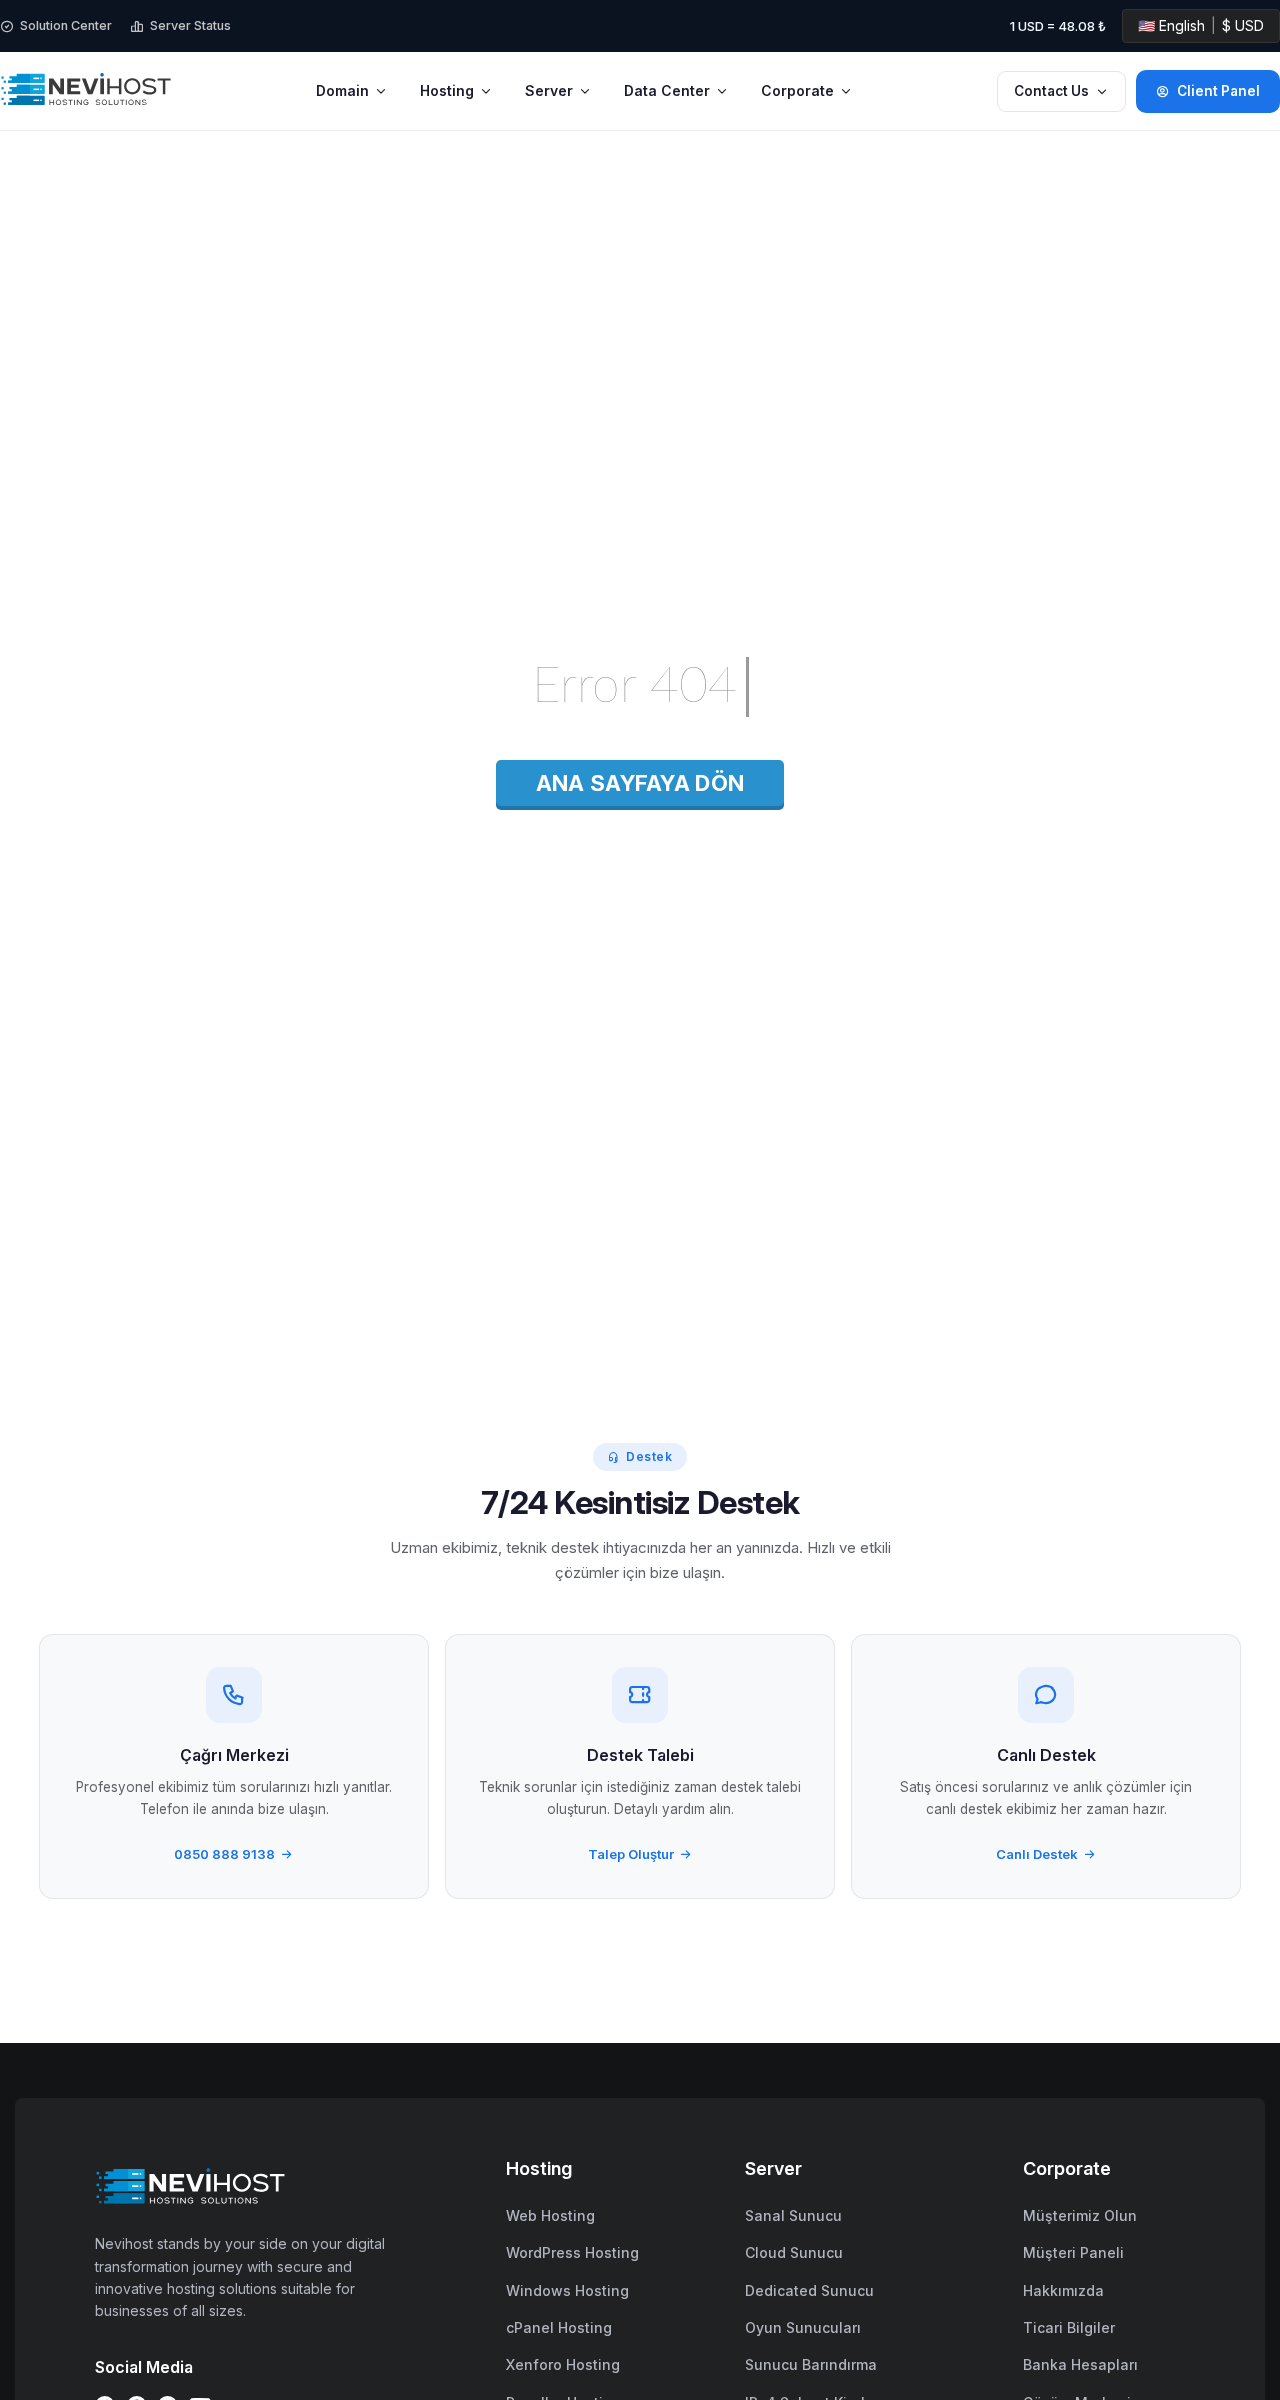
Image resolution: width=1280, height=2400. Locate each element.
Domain (342, 90)
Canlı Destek (1037, 1854)
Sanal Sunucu (793, 2215)
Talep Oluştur (631, 1854)
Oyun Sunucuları (803, 2327)
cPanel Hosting (559, 2327)
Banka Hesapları (1080, 2364)
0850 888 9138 (224, 1854)
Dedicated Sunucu (809, 2290)
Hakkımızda (1063, 2290)
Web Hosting (550, 2215)
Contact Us (1051, 91)
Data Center (667, 90)
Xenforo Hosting (563, 2364)
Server (549, 90)
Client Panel (1218, 91)
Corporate (797, 90)
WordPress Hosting (572, 2252)
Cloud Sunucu (794, 2252)
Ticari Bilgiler (1069, 2327)
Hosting (447, 90)
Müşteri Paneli (1073, 2252)
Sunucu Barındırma (811, 2364)
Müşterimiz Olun (1080, 2215)
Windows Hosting (567, 2290)
